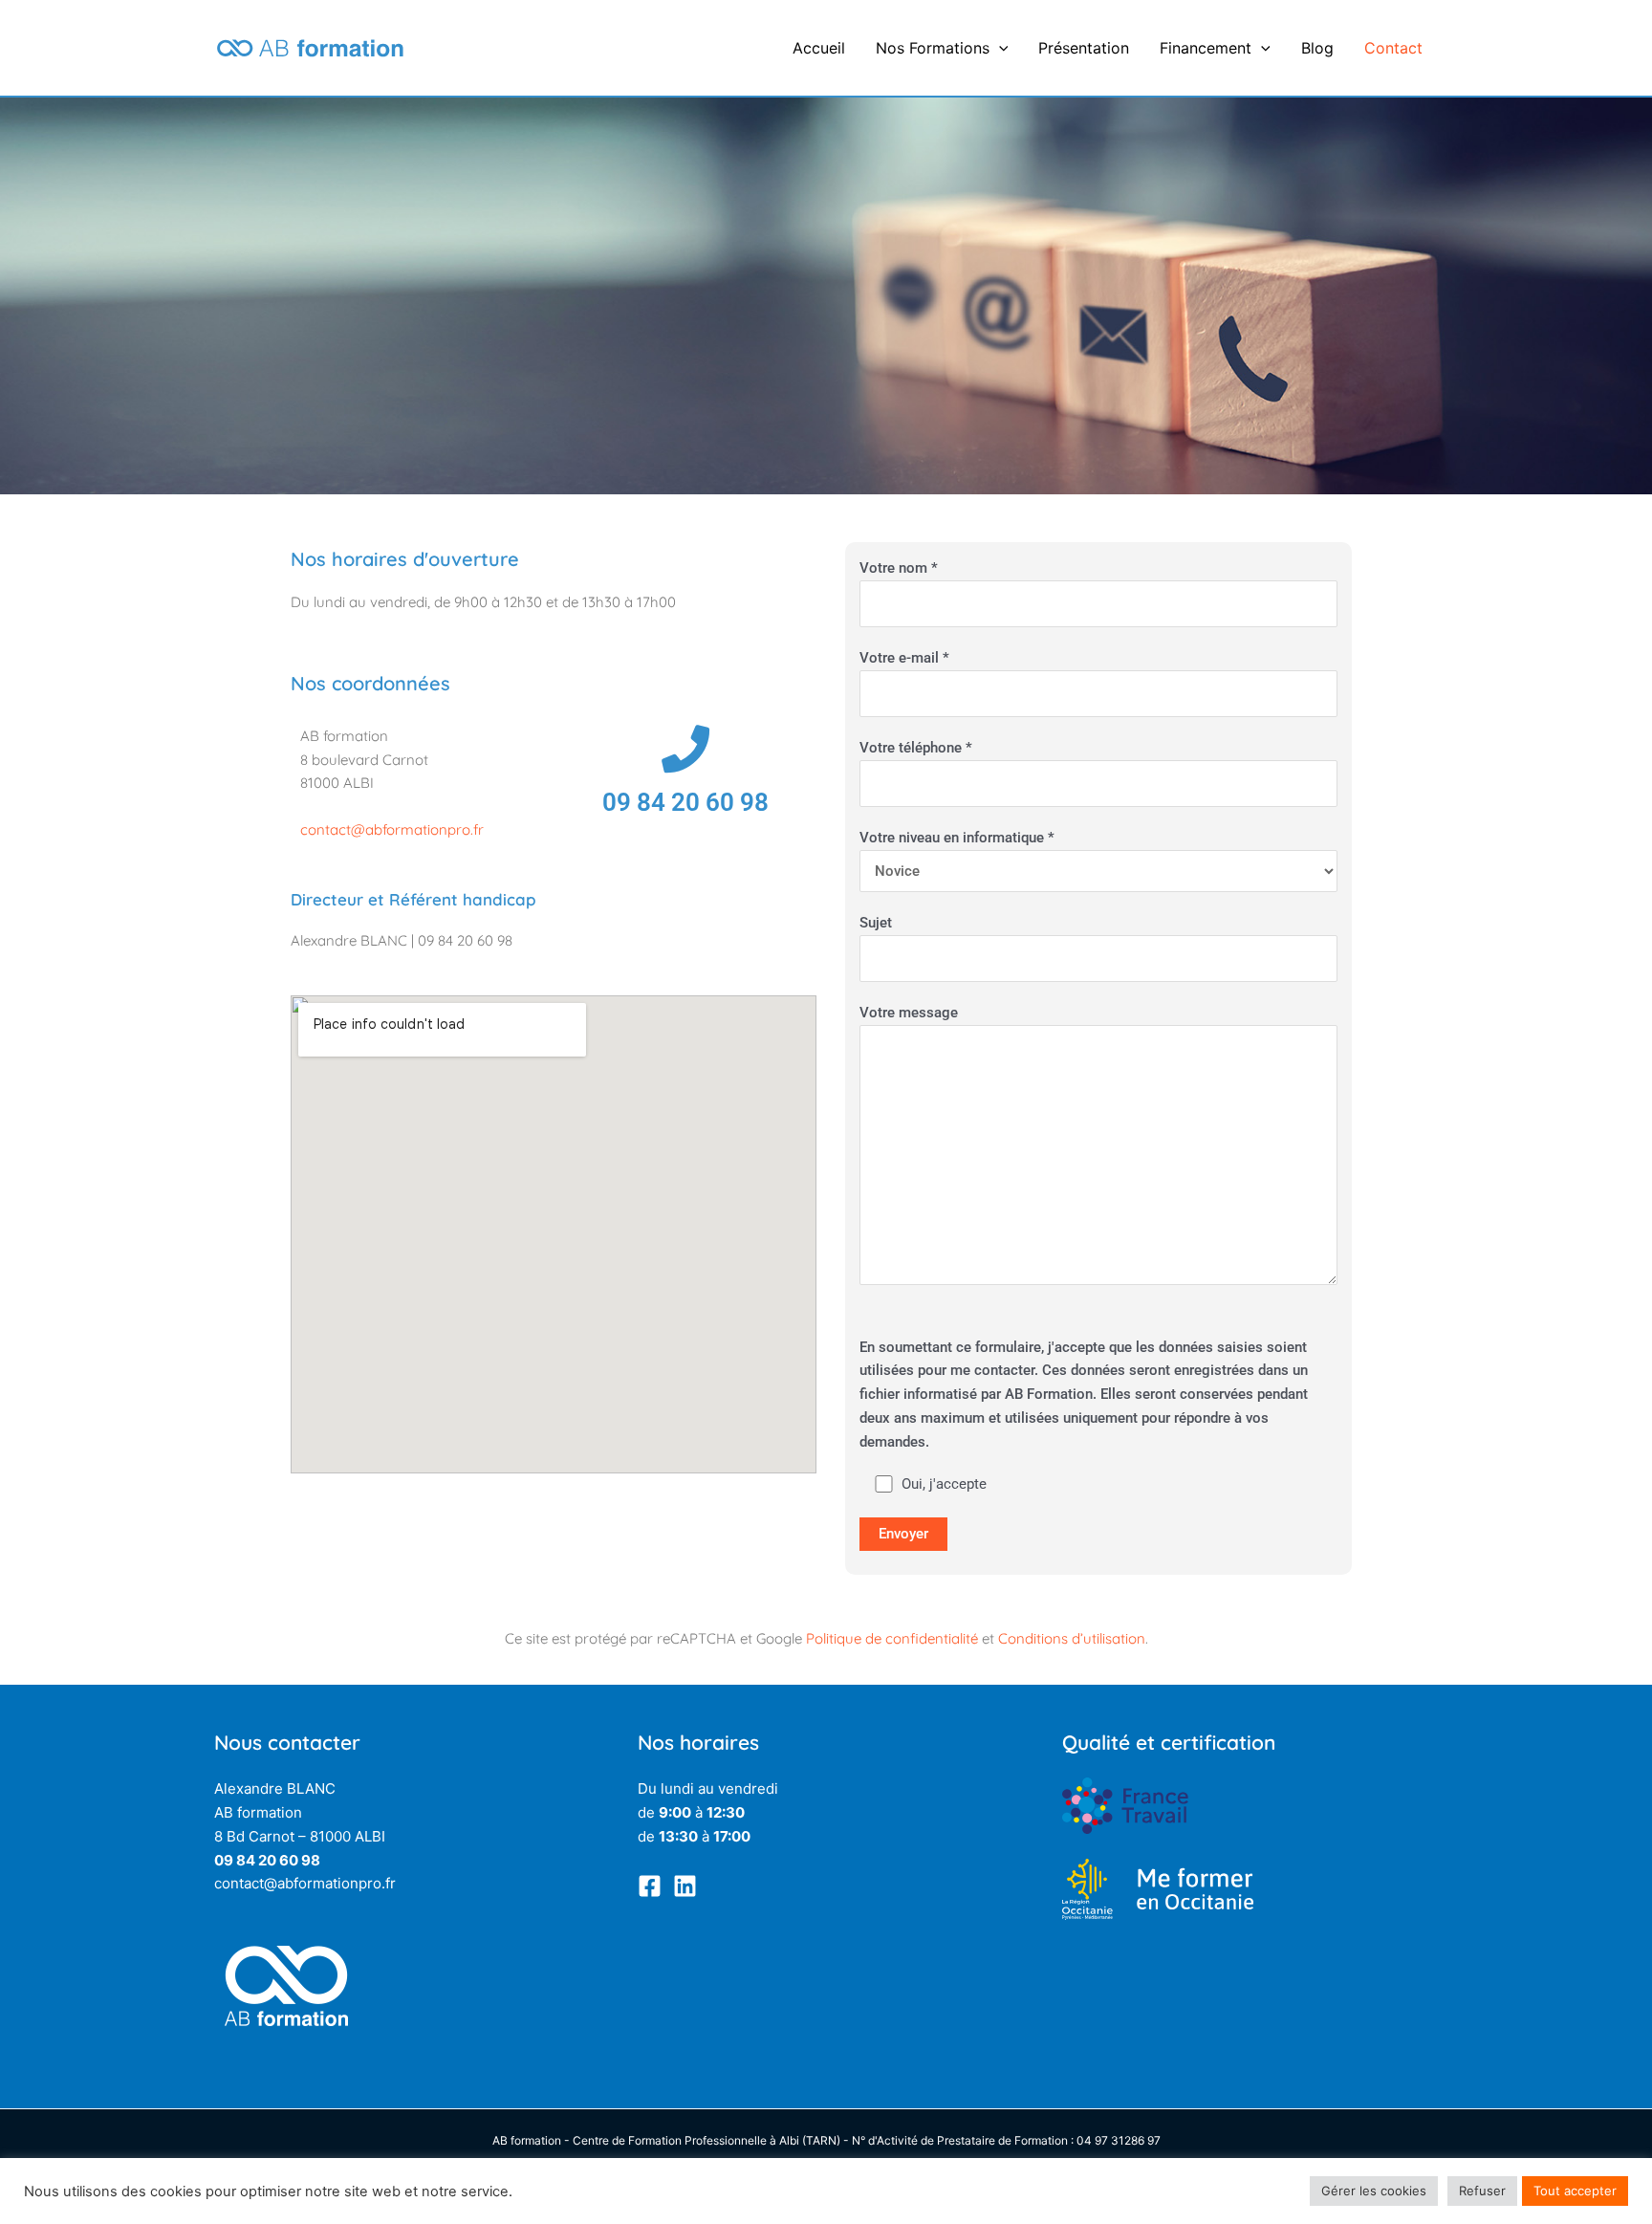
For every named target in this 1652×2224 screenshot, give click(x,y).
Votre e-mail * (904, 658)
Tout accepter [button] (1575, 2191)
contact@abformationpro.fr (392, 829)
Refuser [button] (1482, 2191)
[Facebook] (650, 1886)
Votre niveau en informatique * (957, 838)
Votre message (909, 1013)
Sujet (876, 923)
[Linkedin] (685, 1886)
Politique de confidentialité (892, 1638)
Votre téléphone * (916, 748)
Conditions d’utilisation (1072, 1638)
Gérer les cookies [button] (1374, 2191)
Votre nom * (899, 568)
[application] (999, 48)
